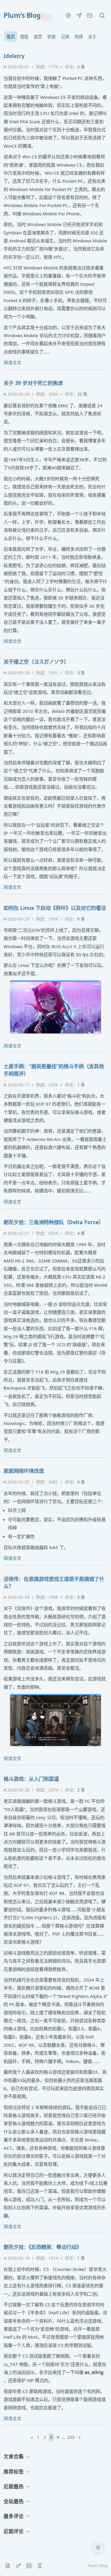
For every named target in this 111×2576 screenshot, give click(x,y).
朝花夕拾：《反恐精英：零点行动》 (42, 2247)
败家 (52, 37)
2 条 (81, 1790)
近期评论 (14, 2531)
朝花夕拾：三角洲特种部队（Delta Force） (54, 1222)
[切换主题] (98, 2547)
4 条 (81, 1233)
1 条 (81, 1085)
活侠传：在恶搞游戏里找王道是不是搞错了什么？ (54, 1582)
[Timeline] (40, 2566)
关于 (92, 37)
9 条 (81, 919)
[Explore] (68, 15)
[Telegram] (79, 15)
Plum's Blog (22, 15)
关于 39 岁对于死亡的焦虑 (33, 383)
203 (71, 2437)
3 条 (81, 673)
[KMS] (18, 2566)
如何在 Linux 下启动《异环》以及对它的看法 (55, 908)
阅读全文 (12, 362)
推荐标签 (14, 2472)
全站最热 (14, 2501)
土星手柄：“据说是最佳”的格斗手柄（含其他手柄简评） (54, 1070)
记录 (65, 37)
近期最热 (14, 2486)
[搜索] (102, 15)
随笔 (24, 37)
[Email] (90, 15)
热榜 (79, 37)
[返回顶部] (98, 2563)
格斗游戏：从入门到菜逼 (31, 1779)
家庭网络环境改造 (24, 1471)
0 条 (81, 67)
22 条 (82, 394)
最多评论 (14, 2516)
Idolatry (14, 56)
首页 (11, 37)
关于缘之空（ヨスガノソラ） (36, 662)
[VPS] (29, 2566)
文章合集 (14, 2456)
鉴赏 (38, 37)
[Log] (8, 2566)
